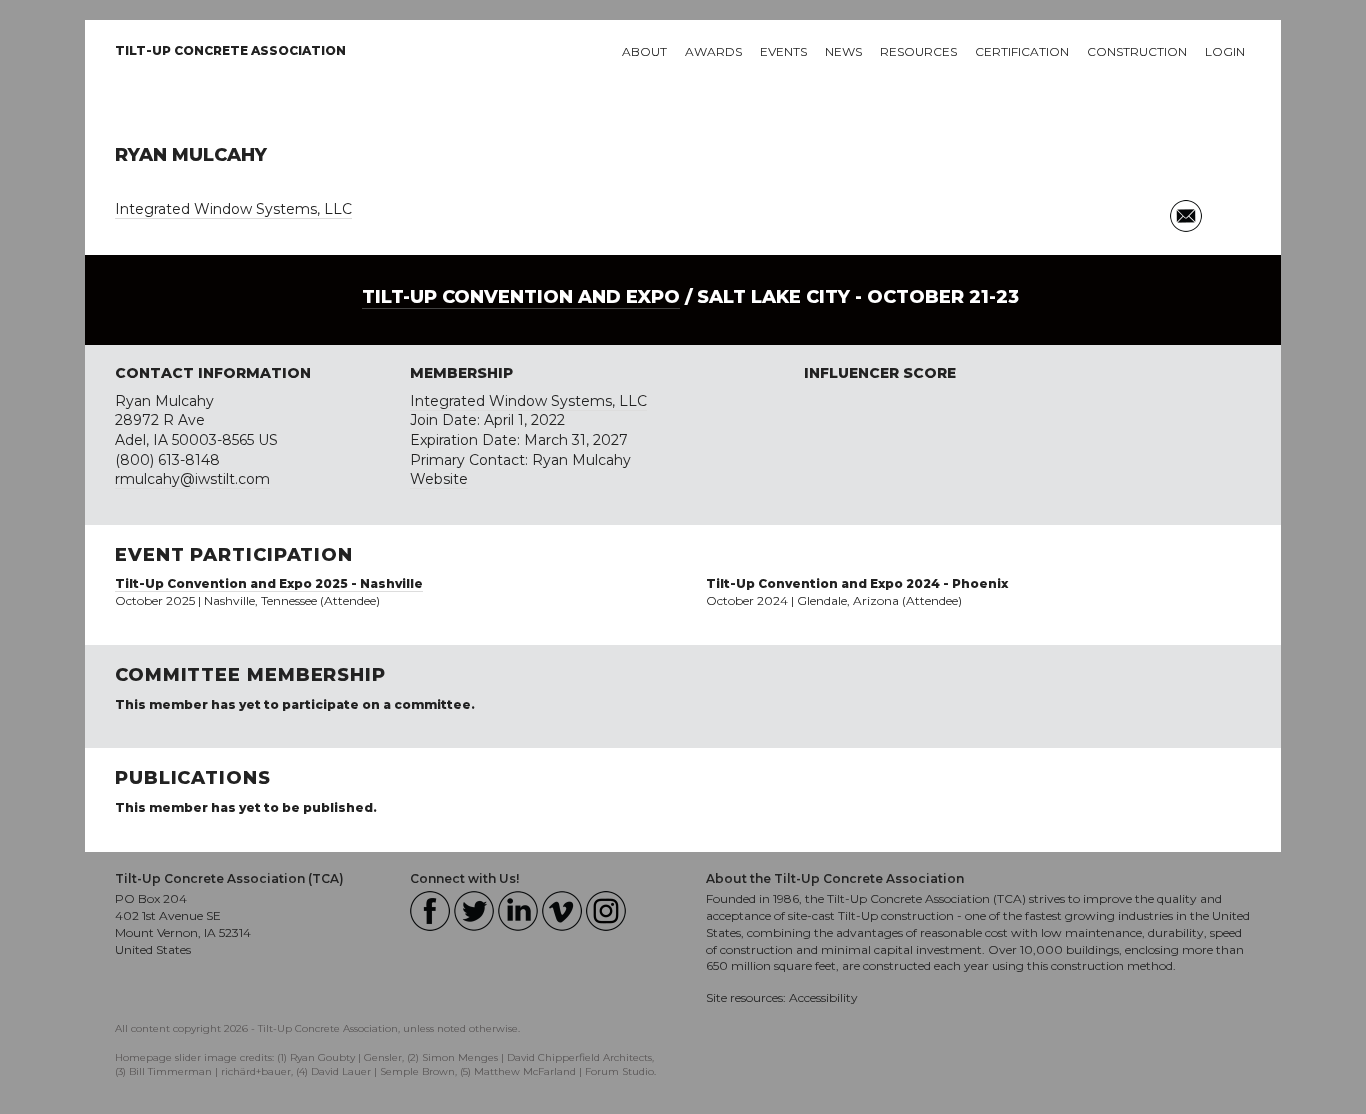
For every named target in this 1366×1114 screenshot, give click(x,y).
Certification (1022, 51)
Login (1225, 51)
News (843, 51)
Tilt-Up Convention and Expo (521, 297)
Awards (713, 51)
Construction (1137, 51)
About (644, 51)
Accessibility (823, 997)
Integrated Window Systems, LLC (233, 209)
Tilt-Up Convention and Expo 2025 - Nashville (269, 583)
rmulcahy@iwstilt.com (192, 479)
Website (439, 479)
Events (783, 51)
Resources (918, 51)
